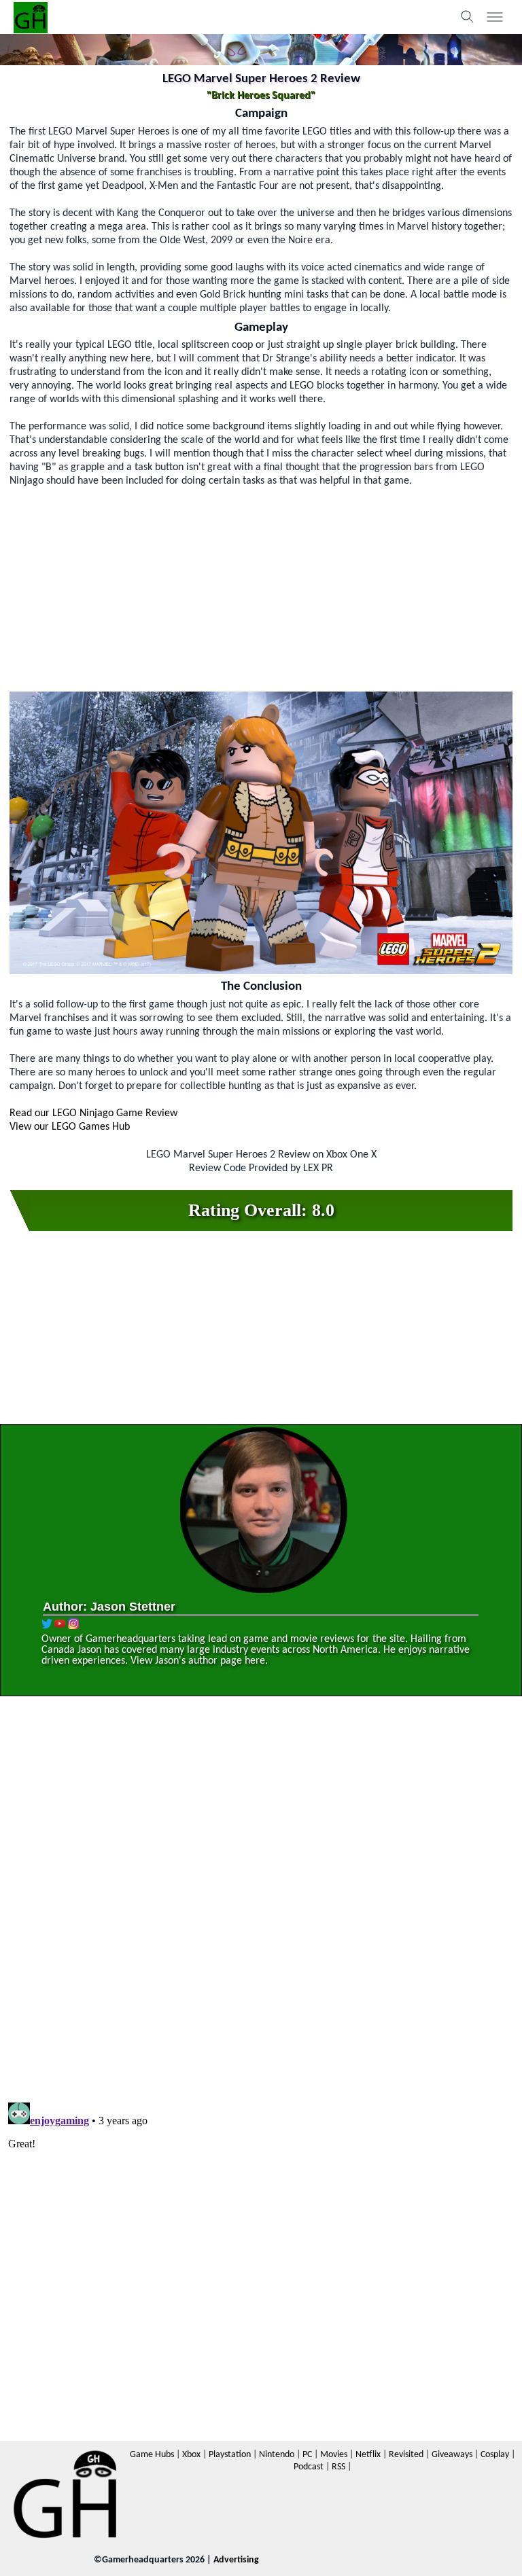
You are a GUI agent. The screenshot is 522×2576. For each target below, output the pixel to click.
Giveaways (452, 2455)
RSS (338, 2467)
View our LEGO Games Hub (70, 1127)
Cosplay (495, 2455)
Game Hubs (152, 2455)
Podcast (309, 2467)
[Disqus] (261, 1901)
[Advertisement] (261, 583)
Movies (334, 2455)
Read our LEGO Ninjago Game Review (93, 1113)
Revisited (406, 2455)
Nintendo (277, 2455)
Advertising (236, 2560)
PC (307, 2455)
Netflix (368, 2455)
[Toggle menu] (495, 17)
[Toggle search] (468, 17)
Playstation (230, 2455)
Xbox (191, 2455)
